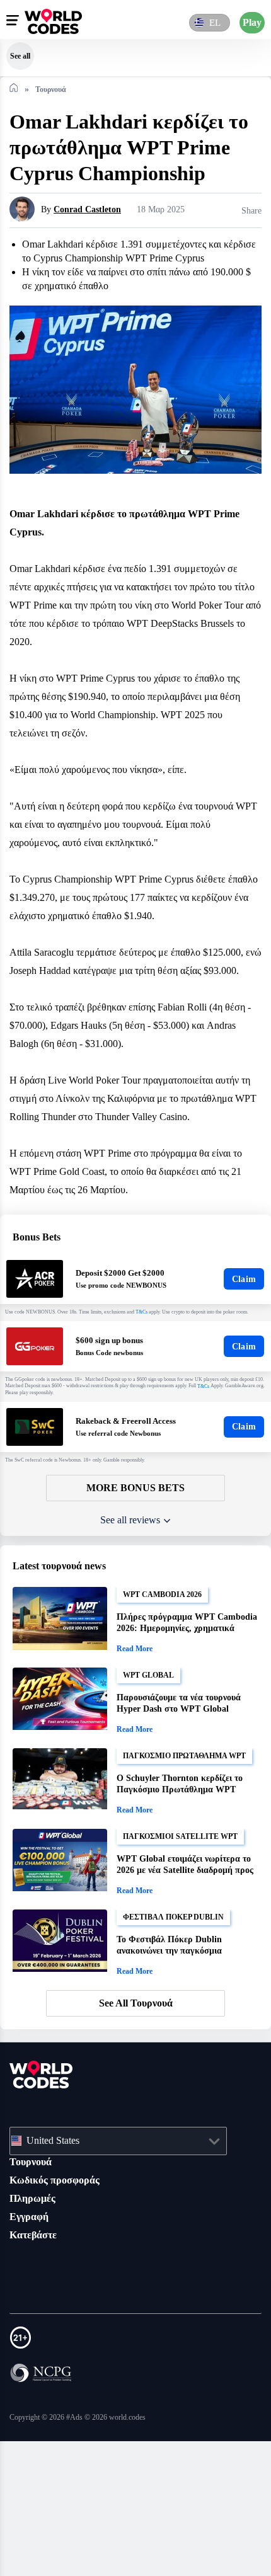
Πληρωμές (36, 2333)
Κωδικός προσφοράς (62, 2315)
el (213, 22)
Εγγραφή (32, 2351)
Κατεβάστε (36, 2369)
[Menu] (13, 20)
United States (59, 2275)
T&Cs (156, 1444)
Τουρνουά (34, 2296)
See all (20, 56)
